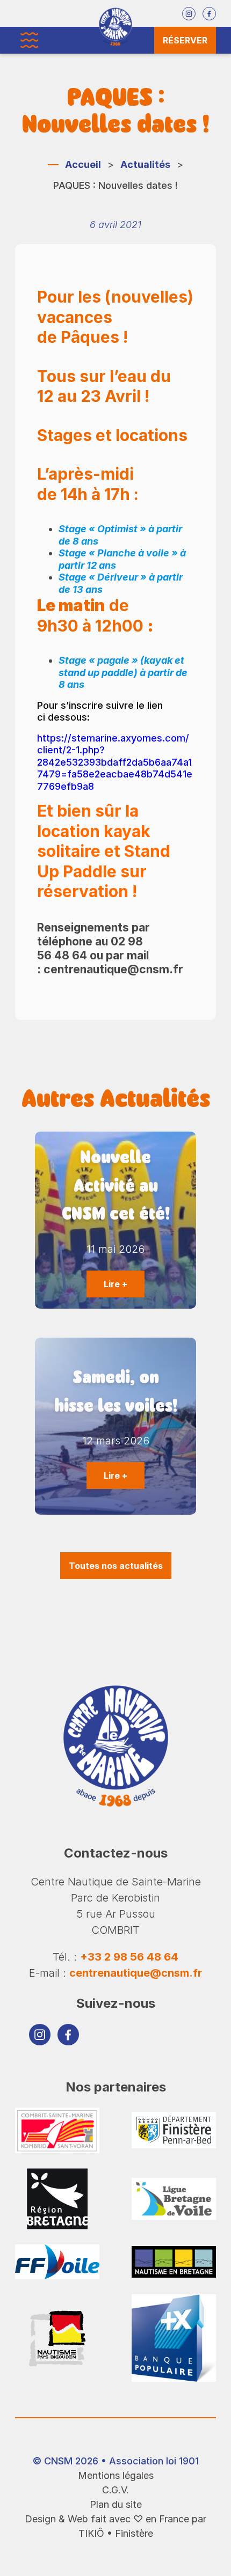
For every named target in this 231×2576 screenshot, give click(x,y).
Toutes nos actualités (116, 1566)
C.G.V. (115, 2490)
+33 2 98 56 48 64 (129, 1957)
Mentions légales (116, 2475)
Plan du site (116, 2504)
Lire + (115, 1284)
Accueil (83, 164)
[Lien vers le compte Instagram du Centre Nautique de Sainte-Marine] (189, 14)
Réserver (185, 40)
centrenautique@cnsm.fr (136, 1973)
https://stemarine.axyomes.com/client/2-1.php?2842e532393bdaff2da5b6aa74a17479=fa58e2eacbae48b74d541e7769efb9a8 (115, 762)
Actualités (145, 164)
